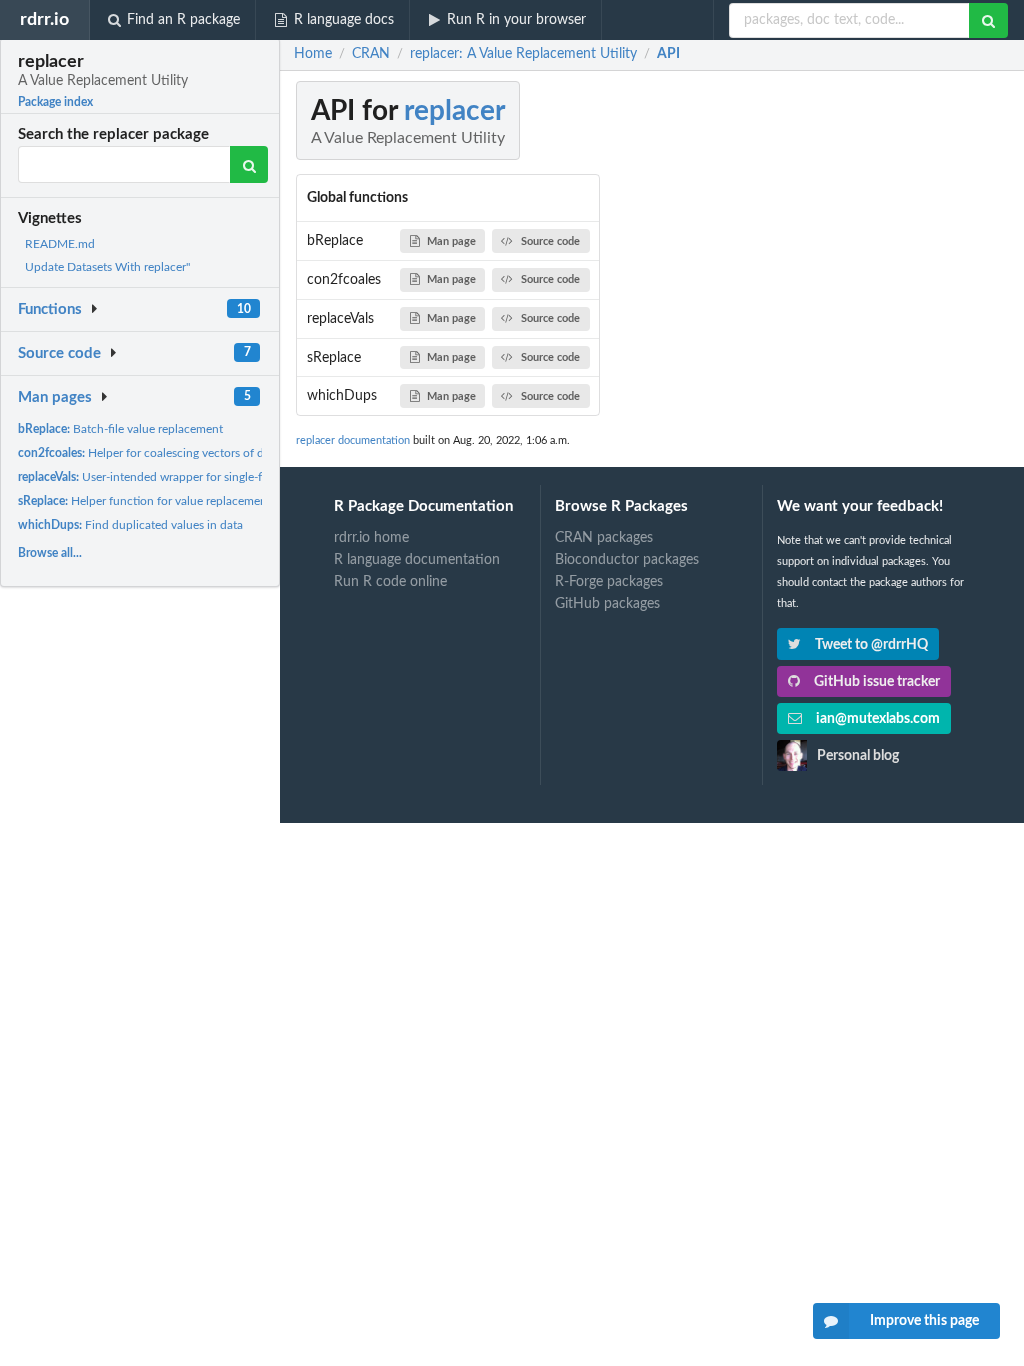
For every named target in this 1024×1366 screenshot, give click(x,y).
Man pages (55, 397)
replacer (454, 111)
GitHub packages (607, 604)
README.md (60, 244)
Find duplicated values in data (130, 525)
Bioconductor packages (627, 560)
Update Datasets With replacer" (107, 267)
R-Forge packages (609, 582)
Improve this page (924, 1321)
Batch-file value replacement (120, 429)
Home (313, 54)
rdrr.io (44, 19)
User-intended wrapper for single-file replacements (182, 477)
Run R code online (390, 582)
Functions (50, 309)
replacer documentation (353, 440)
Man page (451, 241)
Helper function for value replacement (144, 501)
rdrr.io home (371, 538)
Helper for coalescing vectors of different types (175, 453)
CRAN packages (604, 538)
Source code (59, 353)
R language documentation (417, 560)
